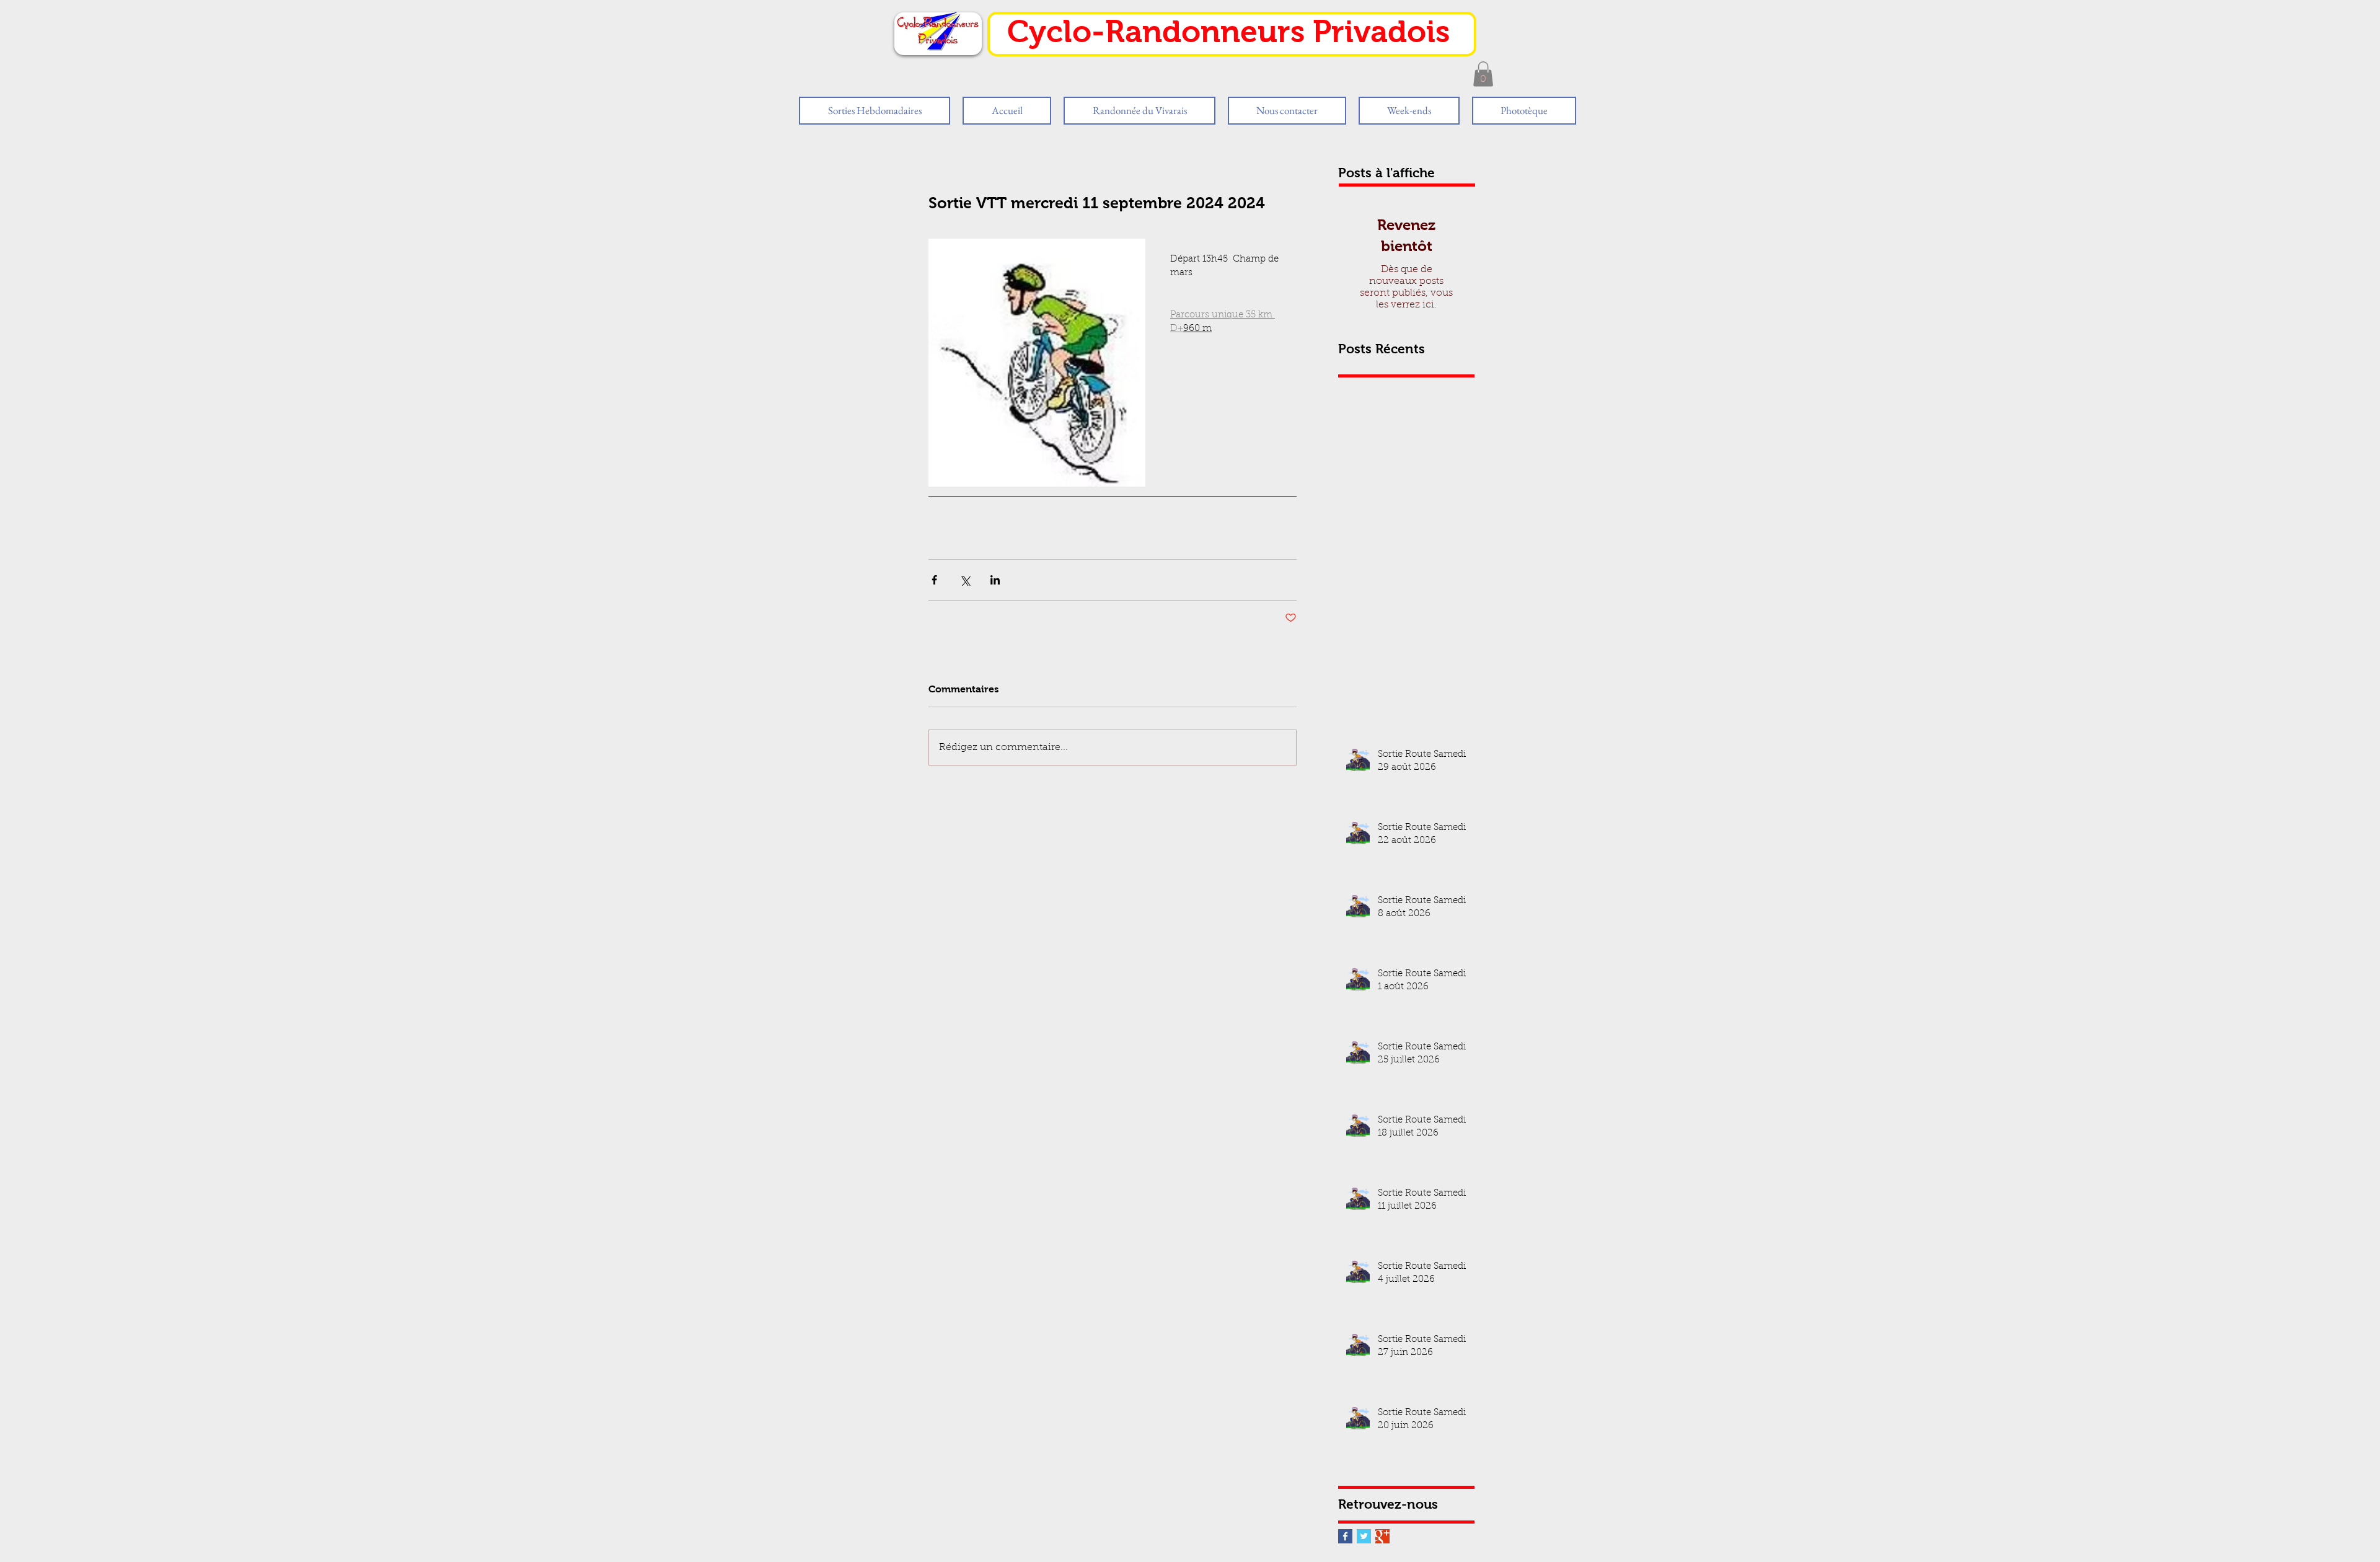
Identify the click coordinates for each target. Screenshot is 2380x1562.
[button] (1483, 74)
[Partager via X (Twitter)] (965, 580)
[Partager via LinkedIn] (995, 580)
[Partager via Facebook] (934, 580)
